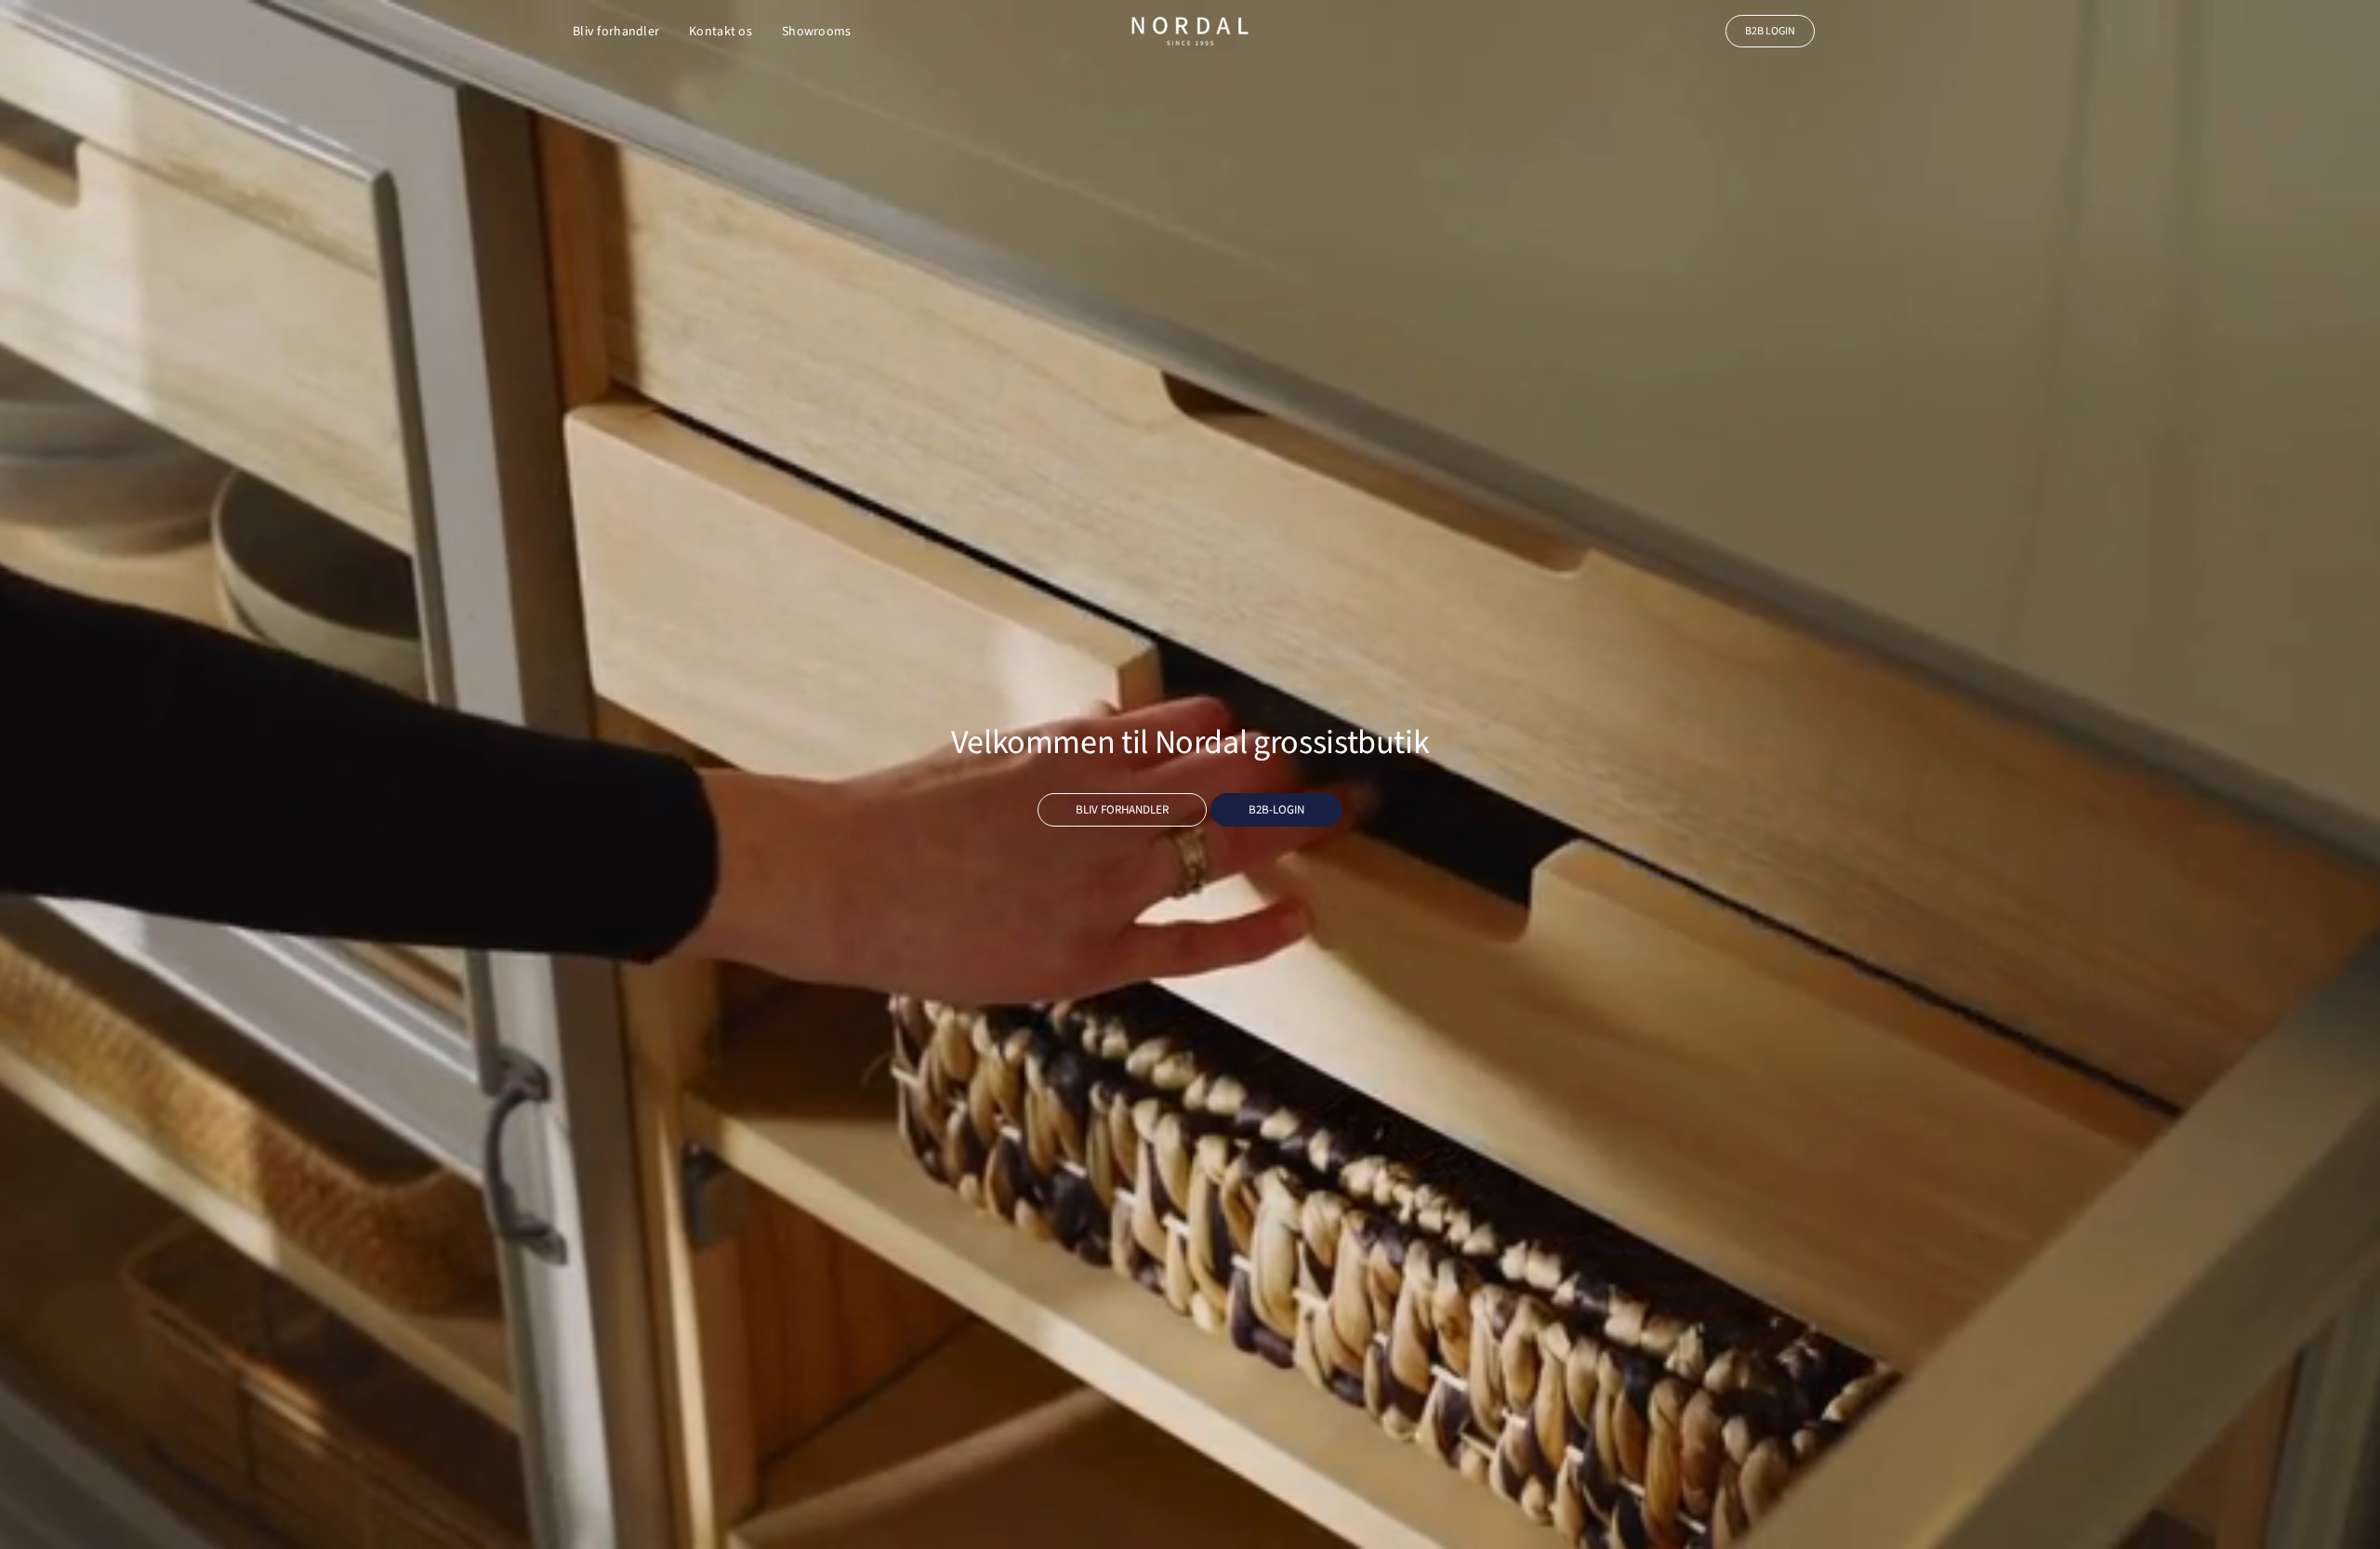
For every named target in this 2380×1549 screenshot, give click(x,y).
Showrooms (817, 32)
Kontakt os (721, 32)
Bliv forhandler (616, 32)
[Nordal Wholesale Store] (1190, 31)
